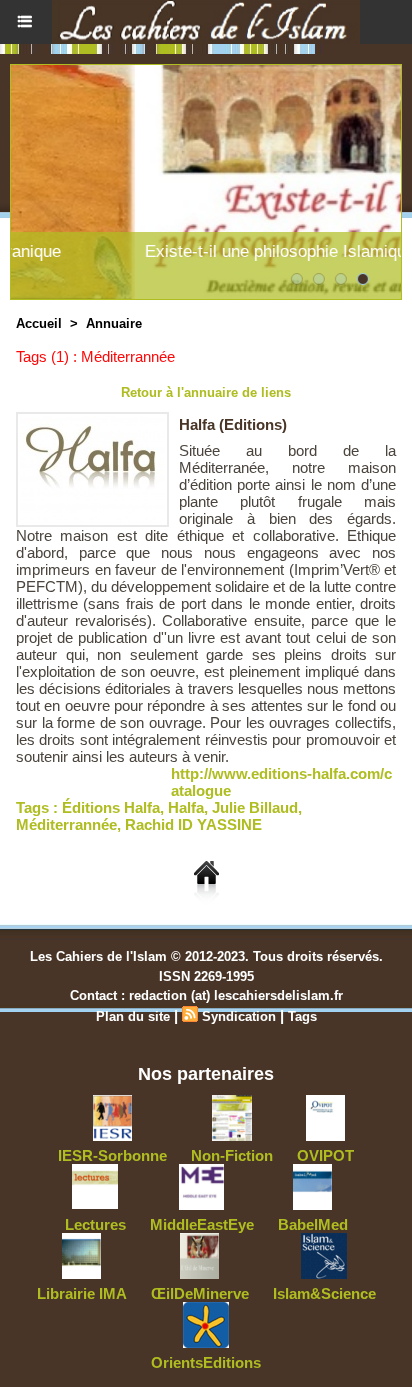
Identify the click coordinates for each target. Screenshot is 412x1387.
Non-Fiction (232, 1155)
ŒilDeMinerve (200, 1293)
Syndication (239, 1016)
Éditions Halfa (111, 807)
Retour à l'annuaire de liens (206, 392)
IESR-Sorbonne (112, 1155)
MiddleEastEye (202, 1224)
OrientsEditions (206, 1362)
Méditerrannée (66, 824)
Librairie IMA (82, 1293)
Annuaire (114, 323)
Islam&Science (324, 1293)
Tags (302, 1016)
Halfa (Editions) (233, 424)
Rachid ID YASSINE (193, 824)
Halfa (186, 807)
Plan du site (133, 1016)
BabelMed (313, 1224)
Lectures (95, 1224)
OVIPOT (325, 1155)
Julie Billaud (255, 807)
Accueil (39, 323)
